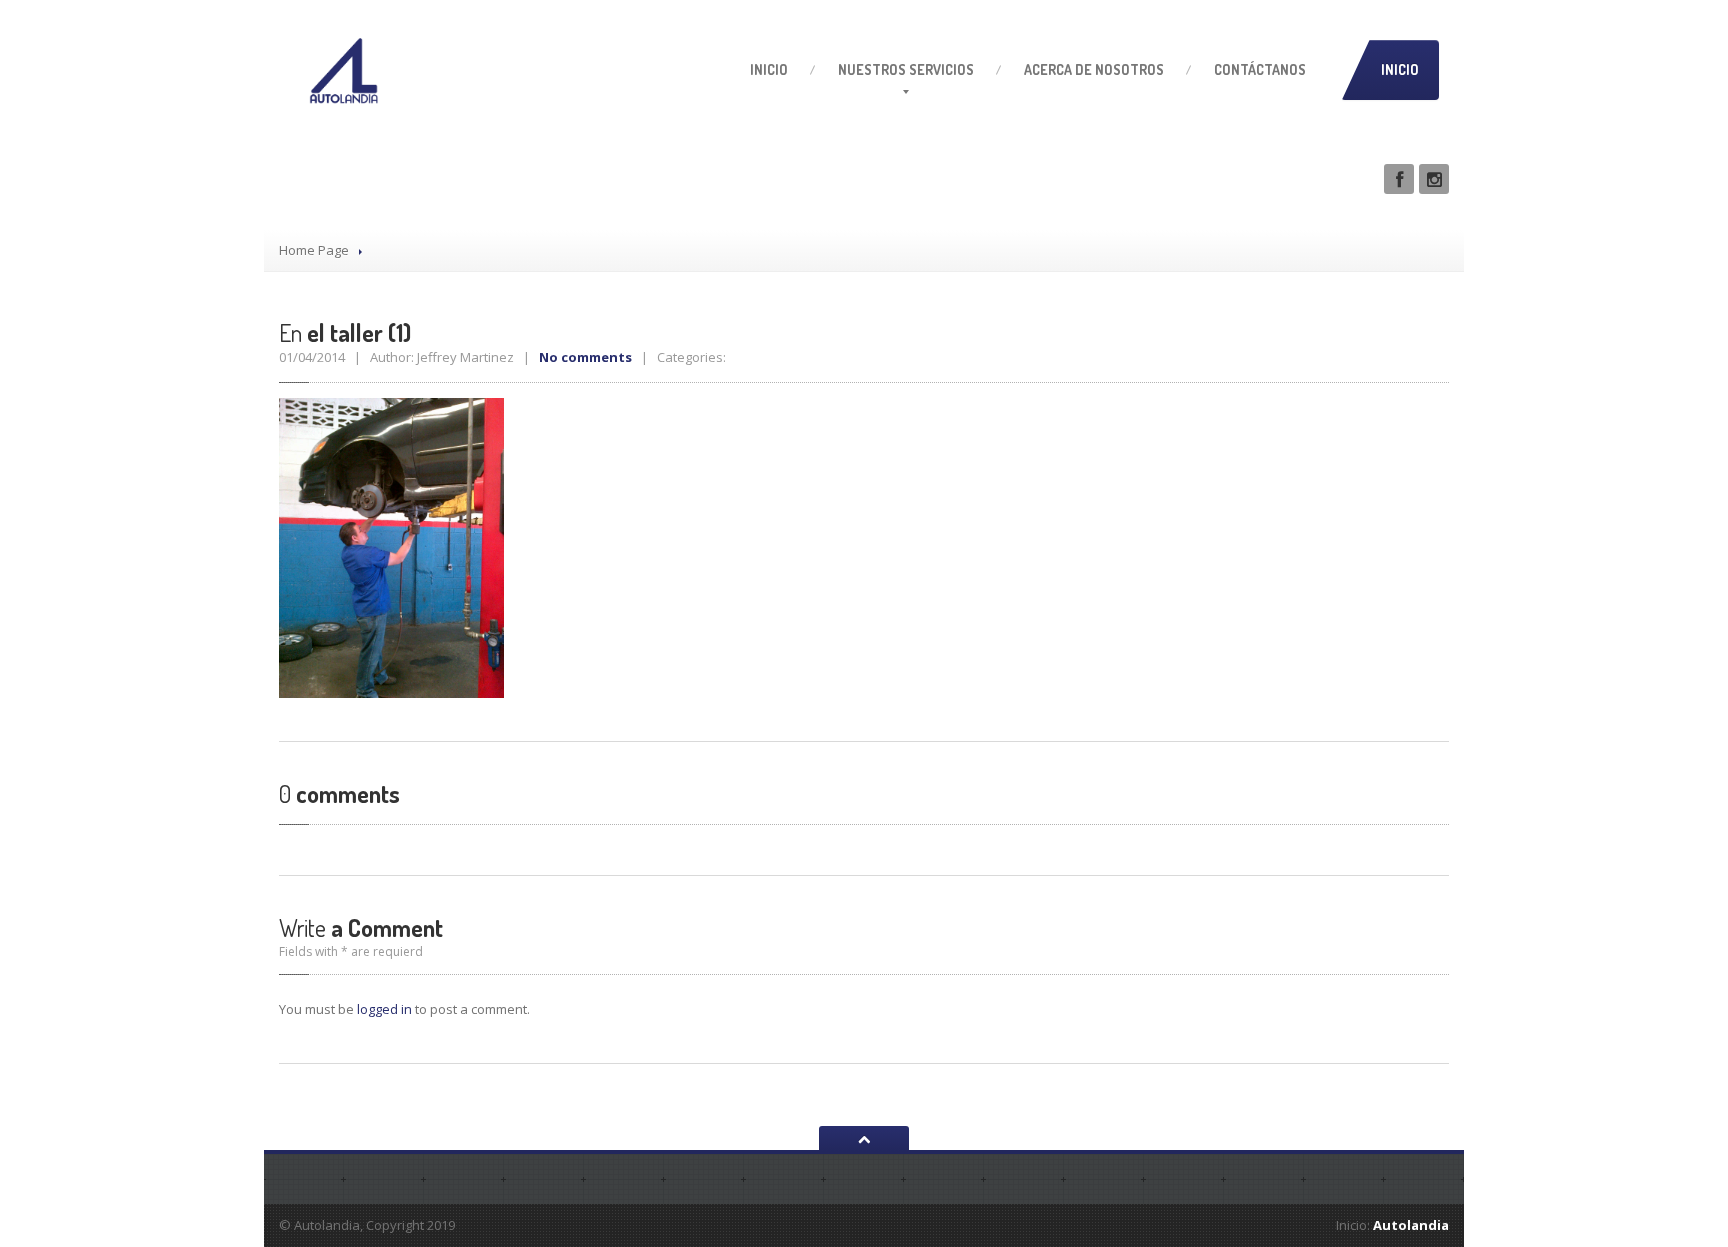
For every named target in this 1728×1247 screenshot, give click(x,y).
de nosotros (1094, 69)
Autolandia (1411, 1225)
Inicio (769, 69)
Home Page (314, 250)
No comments (585, 357)
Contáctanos (1260, 69)
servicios (906, 69)
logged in (384, 1009)
